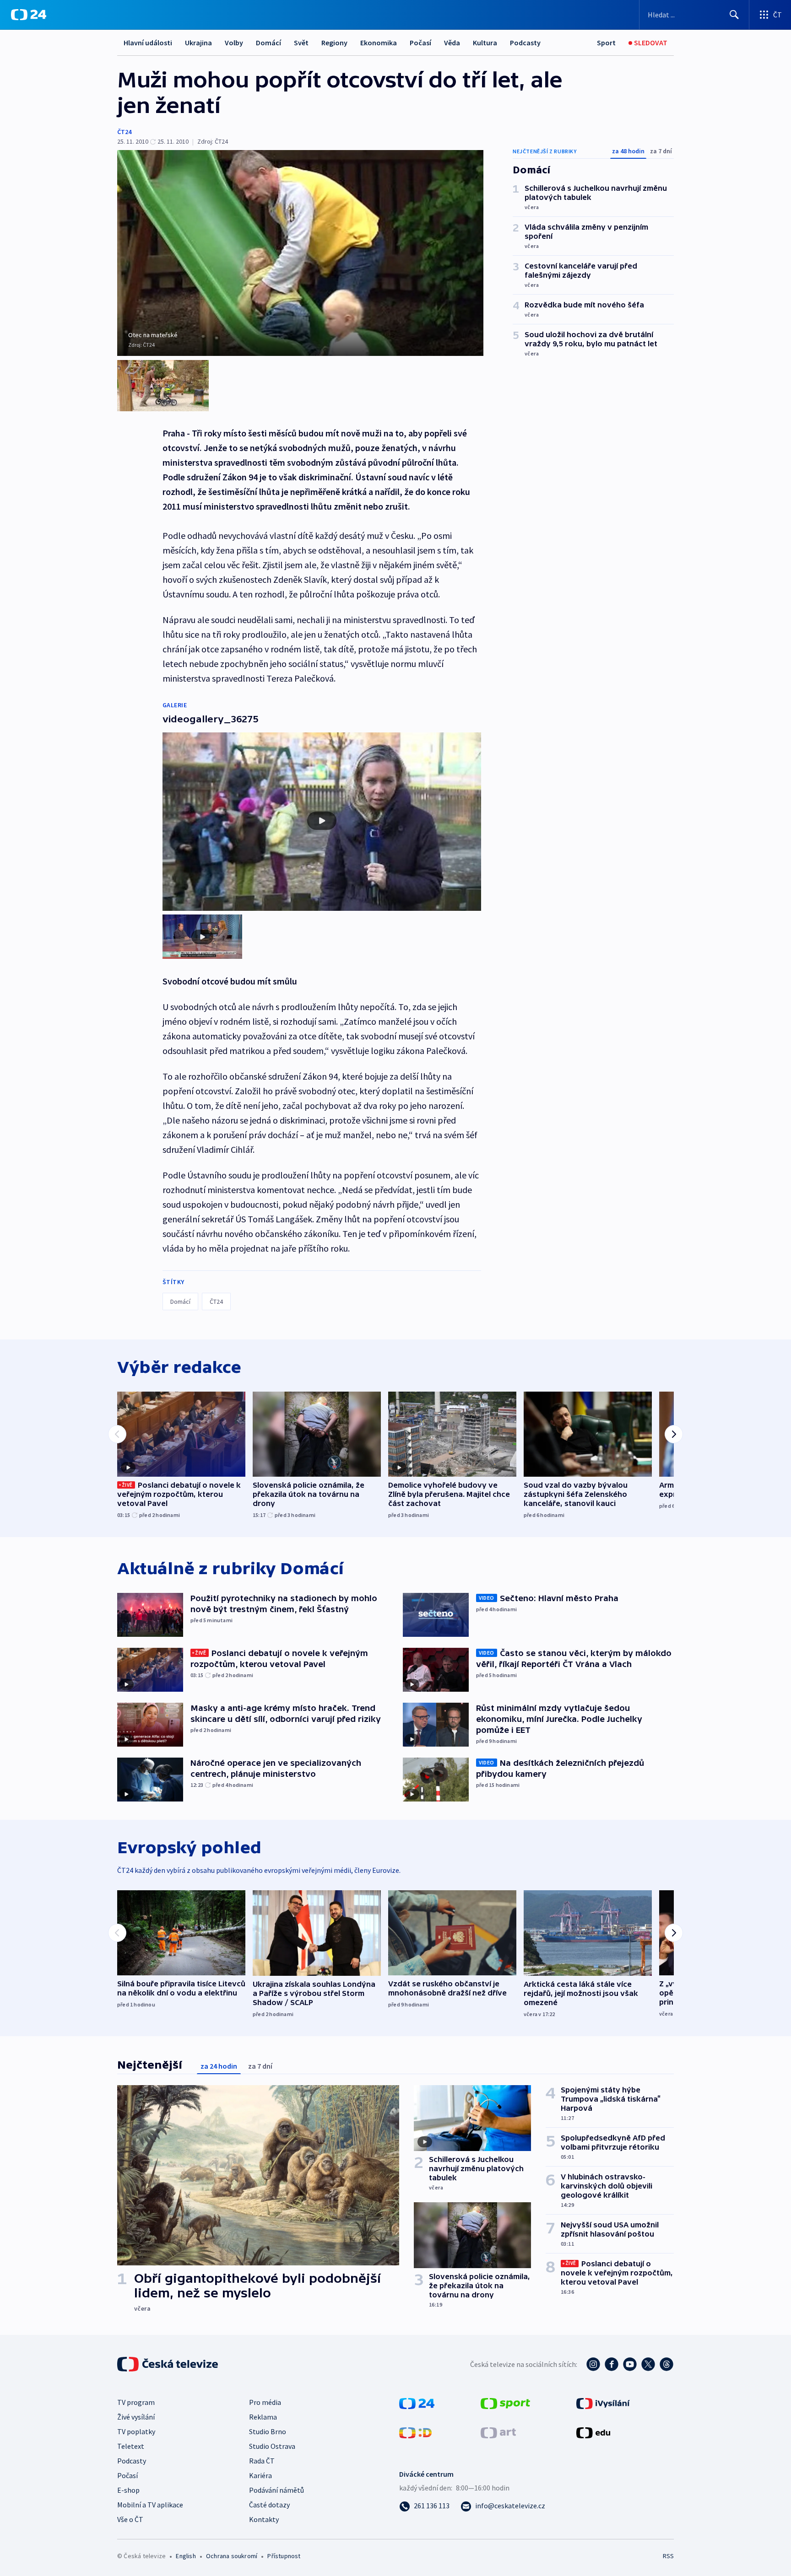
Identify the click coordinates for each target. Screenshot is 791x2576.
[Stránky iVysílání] (603, 2403)
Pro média (265, 2402)
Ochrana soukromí (232, 2556)
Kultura (485, 43)
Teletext (131, 2446)
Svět (301, 43)
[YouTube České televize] (630, 2364)
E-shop (128, 2490)
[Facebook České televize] (612, 2364)
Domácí (268, 43)
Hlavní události (148, 43)
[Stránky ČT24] (417, 2403)
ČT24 (124, 132)
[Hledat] (734, 15)
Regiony (334, 43)
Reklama (263, 2417)
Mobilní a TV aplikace (150, 2505)
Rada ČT (262, 2461)
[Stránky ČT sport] (505, 2403)
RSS (668, 2556)
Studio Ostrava (272, 2446)
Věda (452, 43)
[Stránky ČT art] (498, 2432)
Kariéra (260, 2475)
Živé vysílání (136, 2417)
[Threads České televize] (666, 2364)
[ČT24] (29, 15)
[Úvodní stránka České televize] (168, 2364)
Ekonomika (379, 43)
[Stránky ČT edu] (593, 2432)
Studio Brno (268, 2431)
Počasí (420, 43)
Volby (234, 43)
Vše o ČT (130, 2519)
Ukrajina (198, 43)
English (186, 2556)
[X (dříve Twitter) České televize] (648, 2364)
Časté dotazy (269, 2505)
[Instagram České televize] (593, 2364)
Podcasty (525, 43)
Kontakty (264, 2519)
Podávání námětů (276, 2490)
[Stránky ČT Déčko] (415, 2432)
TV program (136, 2402)
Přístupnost (284, 2556)
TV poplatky (136, 2431)
